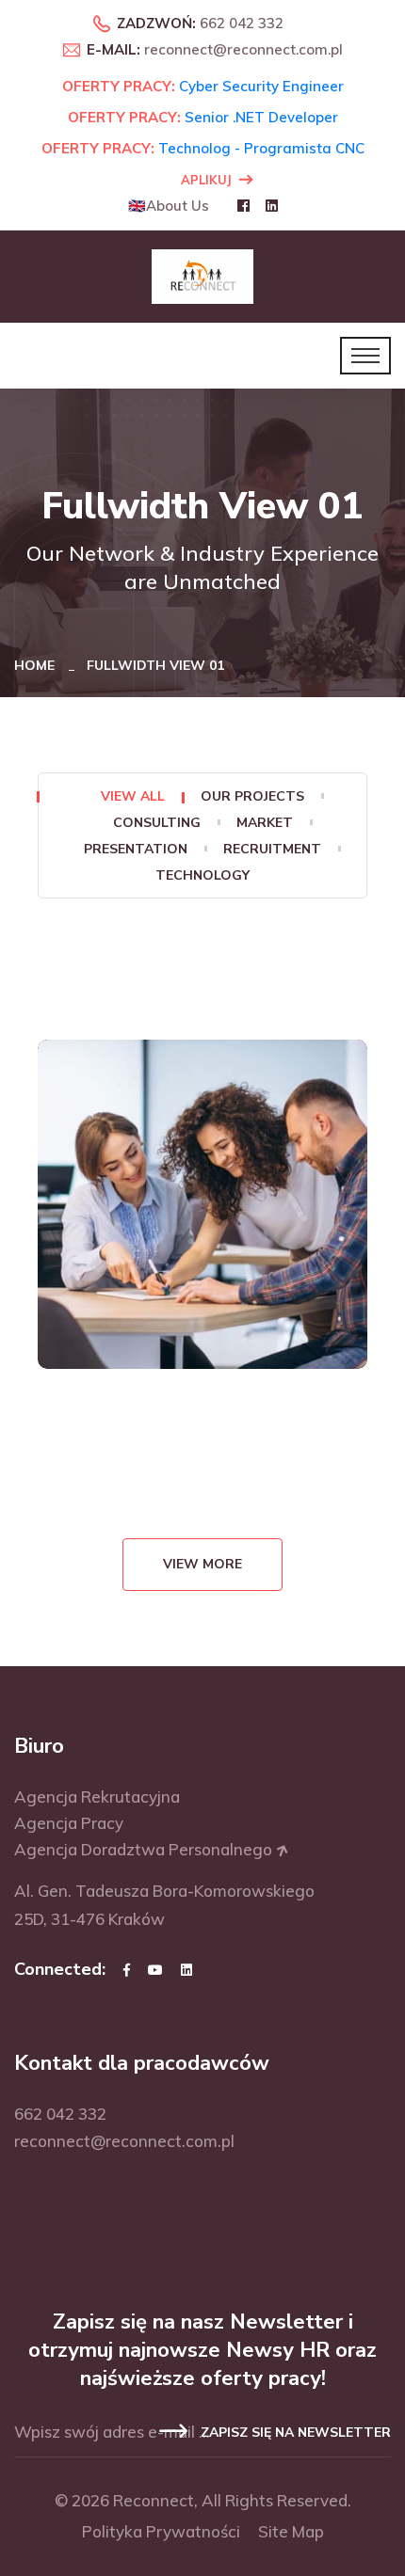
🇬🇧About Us (169, 206)
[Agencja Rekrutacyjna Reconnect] (202, 275)
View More (202, 1564)
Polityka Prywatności (161, 2531)
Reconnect (154, 2500)
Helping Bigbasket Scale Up (202, 1233)
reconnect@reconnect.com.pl (243, 49)
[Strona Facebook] (127, 1970)
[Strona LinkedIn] (186, 1970)
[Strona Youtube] (155, 1970)
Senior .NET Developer (261, 117)
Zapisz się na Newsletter (294, 2433)
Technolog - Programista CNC (261, 148)
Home (38, 665)
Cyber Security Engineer (261, 86)
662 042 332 (242, 23)
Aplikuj (206, 180)
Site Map (291, 2531)
